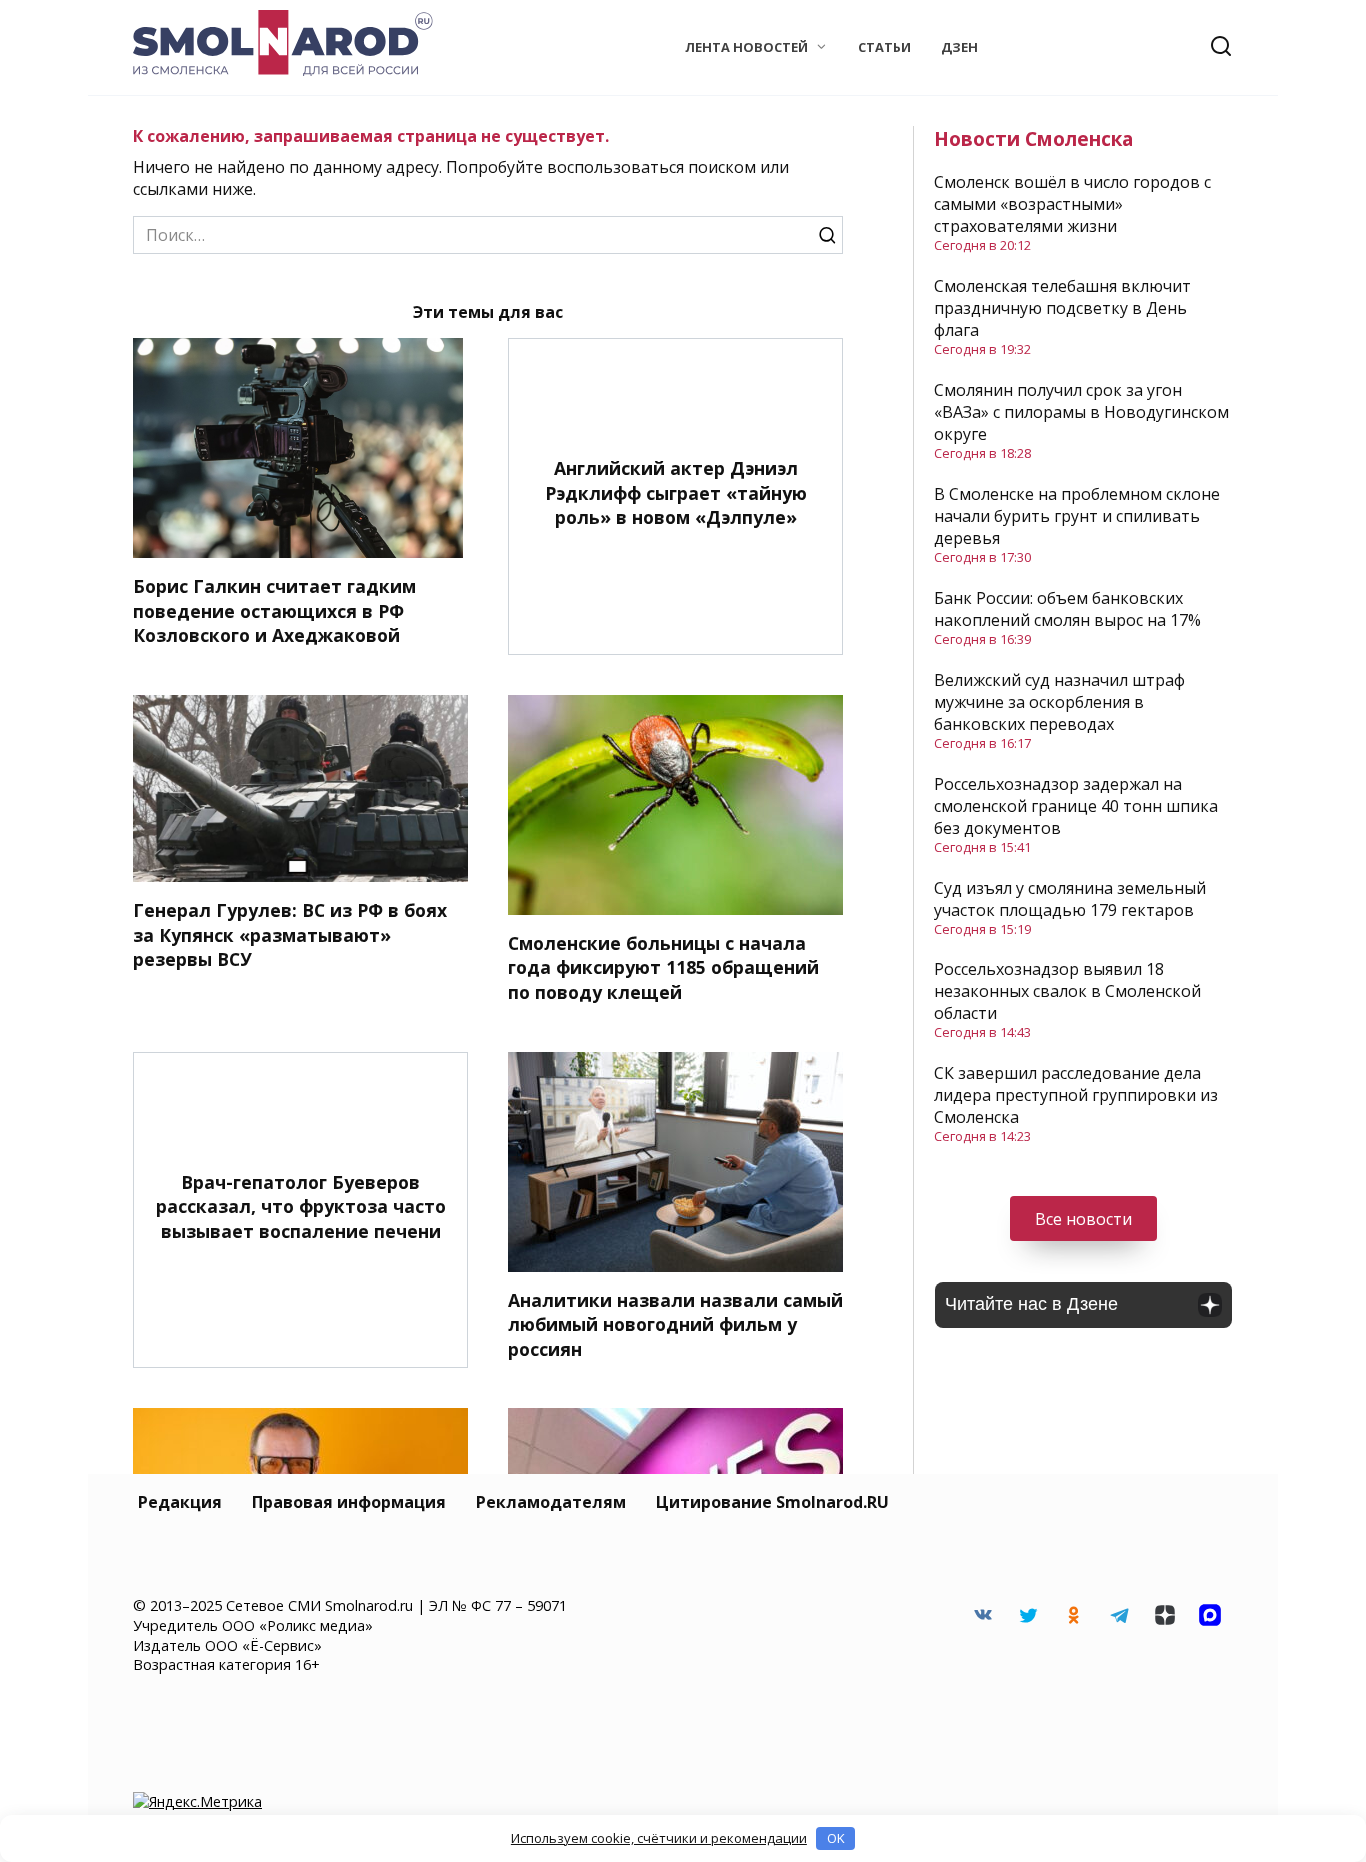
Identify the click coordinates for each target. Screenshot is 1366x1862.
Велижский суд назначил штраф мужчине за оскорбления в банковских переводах (1059, 702)
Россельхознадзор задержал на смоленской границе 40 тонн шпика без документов (1076, 806)
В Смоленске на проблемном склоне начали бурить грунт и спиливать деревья (1077, 516)
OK (836, 1838)
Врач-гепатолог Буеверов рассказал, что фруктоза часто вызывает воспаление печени (301, 1206)
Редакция (180, 1502)
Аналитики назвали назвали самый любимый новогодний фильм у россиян (675, 1324)
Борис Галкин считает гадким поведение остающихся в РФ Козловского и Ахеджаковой (274, 610)
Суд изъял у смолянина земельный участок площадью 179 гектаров (1070, 899)
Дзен (959, 47)
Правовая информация (349, 1502)
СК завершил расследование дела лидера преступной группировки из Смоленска (1076, 1095)
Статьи (884, 47)
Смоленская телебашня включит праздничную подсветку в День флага (1062, 308)
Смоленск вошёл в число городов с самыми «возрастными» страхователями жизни (1072, 204)
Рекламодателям (551, 1502)
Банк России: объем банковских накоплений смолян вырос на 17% (1067, 609)
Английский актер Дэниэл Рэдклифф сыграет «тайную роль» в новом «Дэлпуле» (676, 492)
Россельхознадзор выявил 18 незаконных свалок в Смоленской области (1067, 991)
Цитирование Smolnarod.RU (772, 1502)
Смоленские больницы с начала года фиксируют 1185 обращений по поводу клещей (663, 967)
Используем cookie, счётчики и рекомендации (659, 1838)
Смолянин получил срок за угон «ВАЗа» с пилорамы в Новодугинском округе (1081, 412)
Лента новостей (746, 47)
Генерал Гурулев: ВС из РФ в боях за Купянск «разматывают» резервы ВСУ (290, 934)
